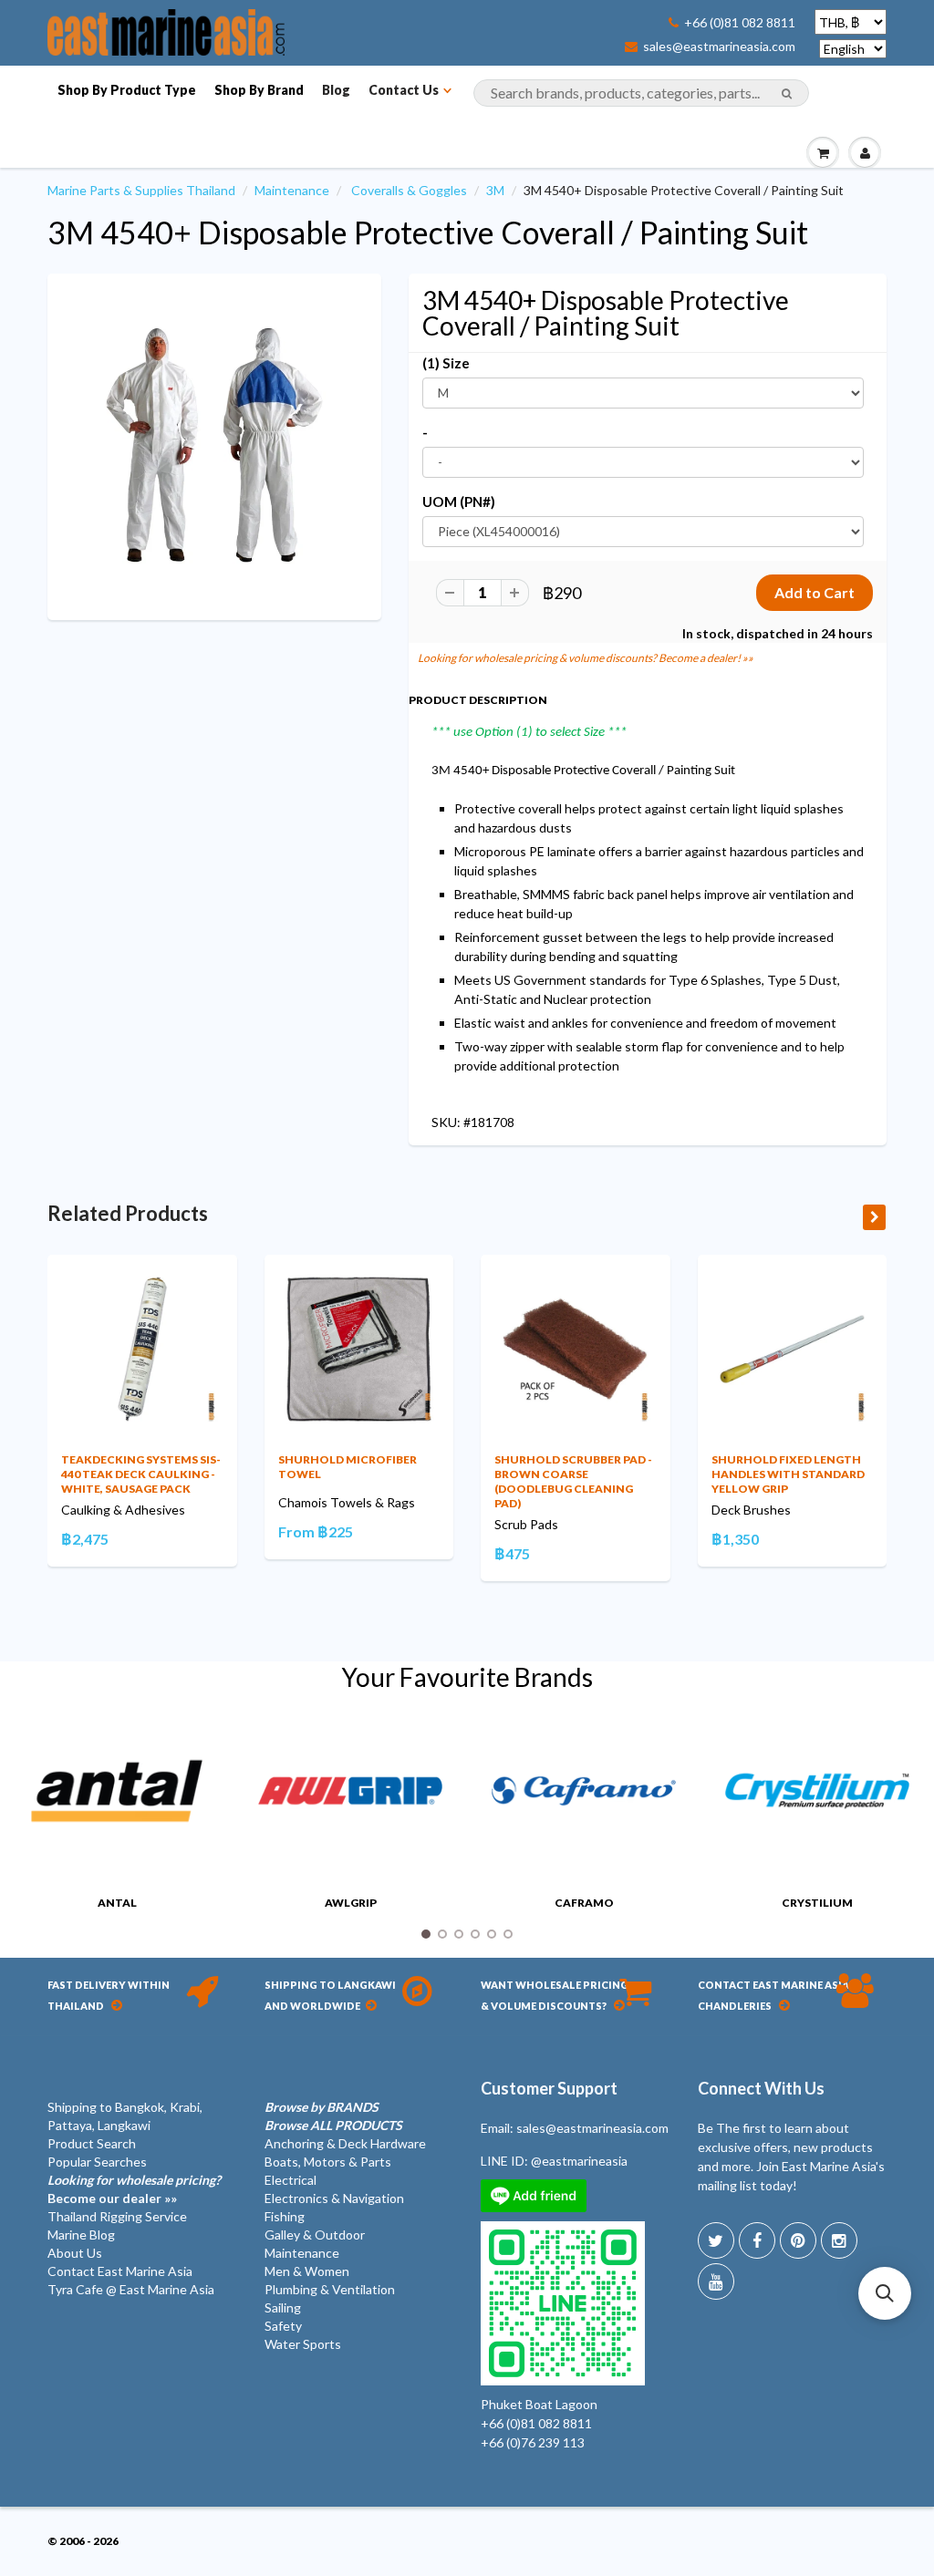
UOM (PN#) (459, 502)
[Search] (787, 94)
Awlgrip (351, 1903)
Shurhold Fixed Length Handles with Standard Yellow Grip (788, 1474)
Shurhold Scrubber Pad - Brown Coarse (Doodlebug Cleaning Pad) (573, 1481)
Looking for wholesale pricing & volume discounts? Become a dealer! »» (586, 658)
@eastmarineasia (579, 2161)
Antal (117, 1903)
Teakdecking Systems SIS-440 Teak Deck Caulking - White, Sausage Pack (141, 1474)
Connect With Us (761, 2088)
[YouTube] (716, 2281)
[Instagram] (839, 2240)
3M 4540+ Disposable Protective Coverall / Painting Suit (428, 232)
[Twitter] (716, 2240)
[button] (885, 2293)
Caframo (584, 1903)
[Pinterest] (798, 2240)
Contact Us (404, 90)
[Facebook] (757, 2240)
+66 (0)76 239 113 (533, 2442)
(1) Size (446, 363)
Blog (336, 90)
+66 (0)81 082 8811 (740, 23)
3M (495, 190)
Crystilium (817, 1903)
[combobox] (641, 93)
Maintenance (292, 190)
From (316, 1531)
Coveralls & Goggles (409, 190)
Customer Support (549, 2088)
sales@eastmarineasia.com (719, 47)
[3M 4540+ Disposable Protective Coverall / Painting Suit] (214, 445)
